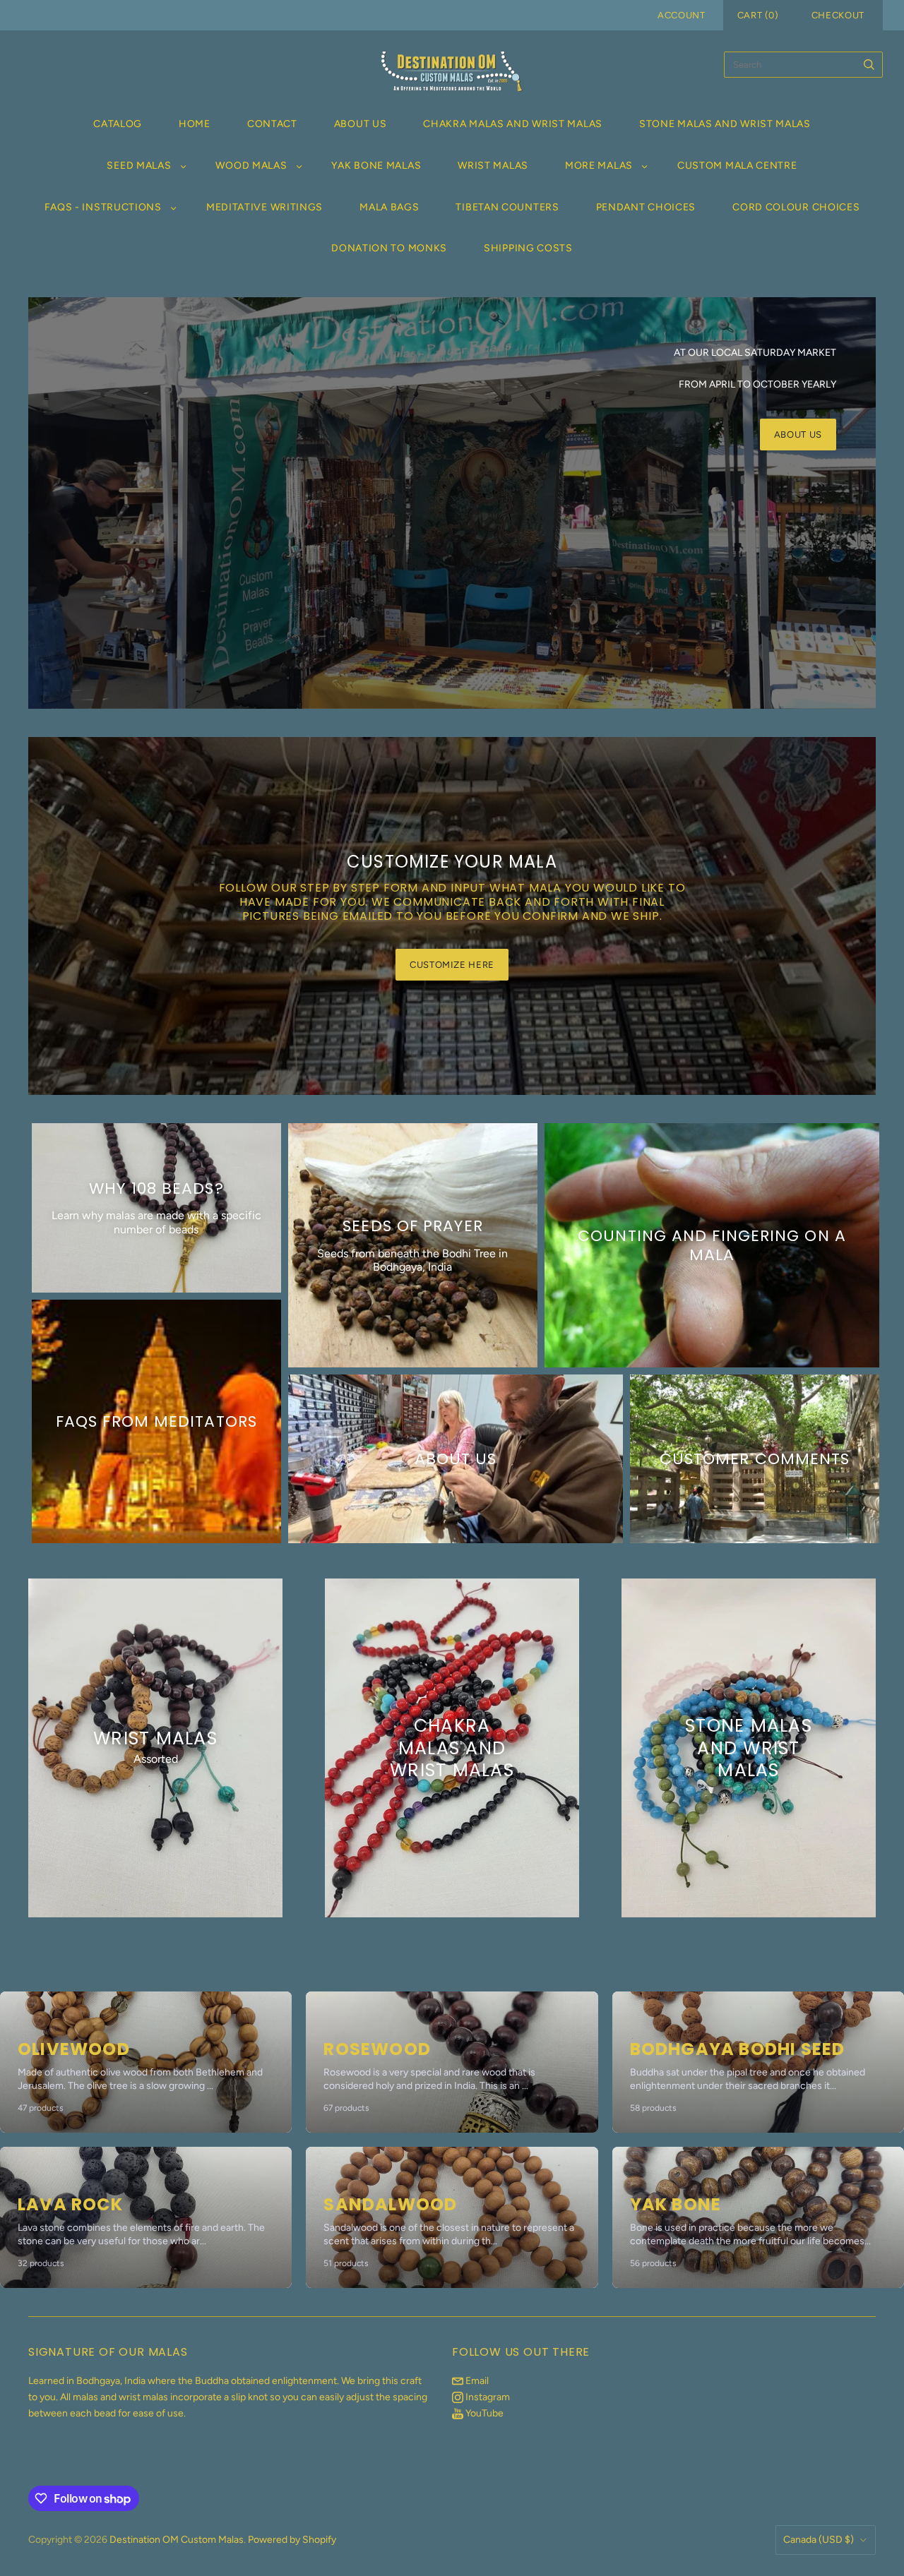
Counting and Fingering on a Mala (712, 1245)
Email (476, 2381)
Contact (272, 124)
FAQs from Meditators (156, 1421)
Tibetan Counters (507, 207)
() (758, 15)
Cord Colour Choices (796, 207)
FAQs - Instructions (103, 207)
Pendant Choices (646, 207)
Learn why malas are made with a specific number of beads (156, 1223)
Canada (819, 2540)
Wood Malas (251, 166)
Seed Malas (139, 166)
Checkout (838, 15)
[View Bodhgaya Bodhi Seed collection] (758, 2062)
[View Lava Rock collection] (146, 2217)
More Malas (599, 166)
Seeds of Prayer (413, 1226)
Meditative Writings (264, 207)
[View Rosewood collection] (452, 2062)
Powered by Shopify (292, 2540)
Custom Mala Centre (737, 166)
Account (682, 15)
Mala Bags (389, 207)
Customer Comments (755, 1459)
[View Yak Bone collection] (758, 2217)
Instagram (487, 2397)
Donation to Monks (389, 248)
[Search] (869, 65)
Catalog (118, 124)
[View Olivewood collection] (146, 2062)
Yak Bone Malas (376, 166)
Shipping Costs (528, 248)
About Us (361, 124)
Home (195, 124)
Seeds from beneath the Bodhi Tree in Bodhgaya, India (412, 1260)
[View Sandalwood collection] (452, 2217)
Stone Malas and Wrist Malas (725, 124)
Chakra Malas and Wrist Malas (513, 124)
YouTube (483, 2413)
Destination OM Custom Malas (177, 2540)
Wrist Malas (493, 166)
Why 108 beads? (156, 1188)
